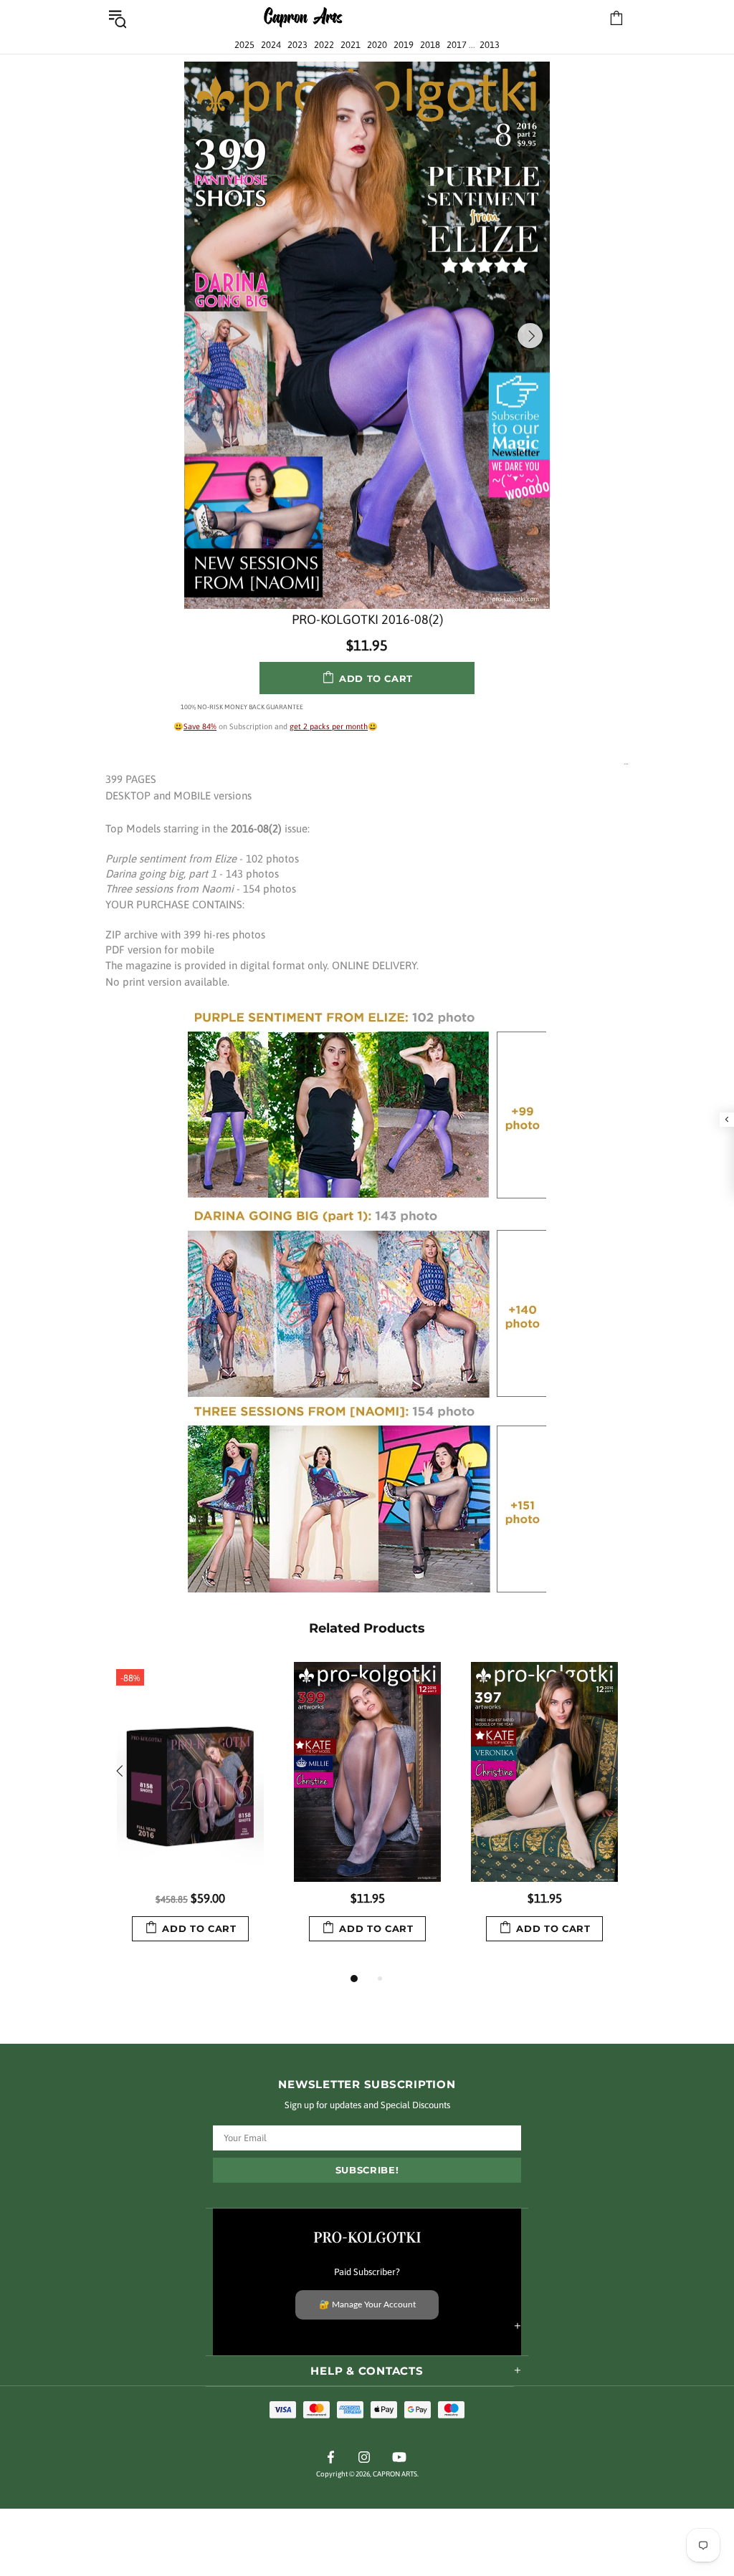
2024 (271, 45)
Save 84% (200, 726)
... (626, 763)
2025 (244, 45)
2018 (430, 45)
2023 (297, 45)
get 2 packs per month (329, 726)
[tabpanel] (190, 1816)
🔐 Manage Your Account (367, 2305)
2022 (324, 45)
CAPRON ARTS (303, 18)
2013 (490, 45)
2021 (351, 45)
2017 (457, 45)
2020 (377, 45)
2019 (404, 45)
